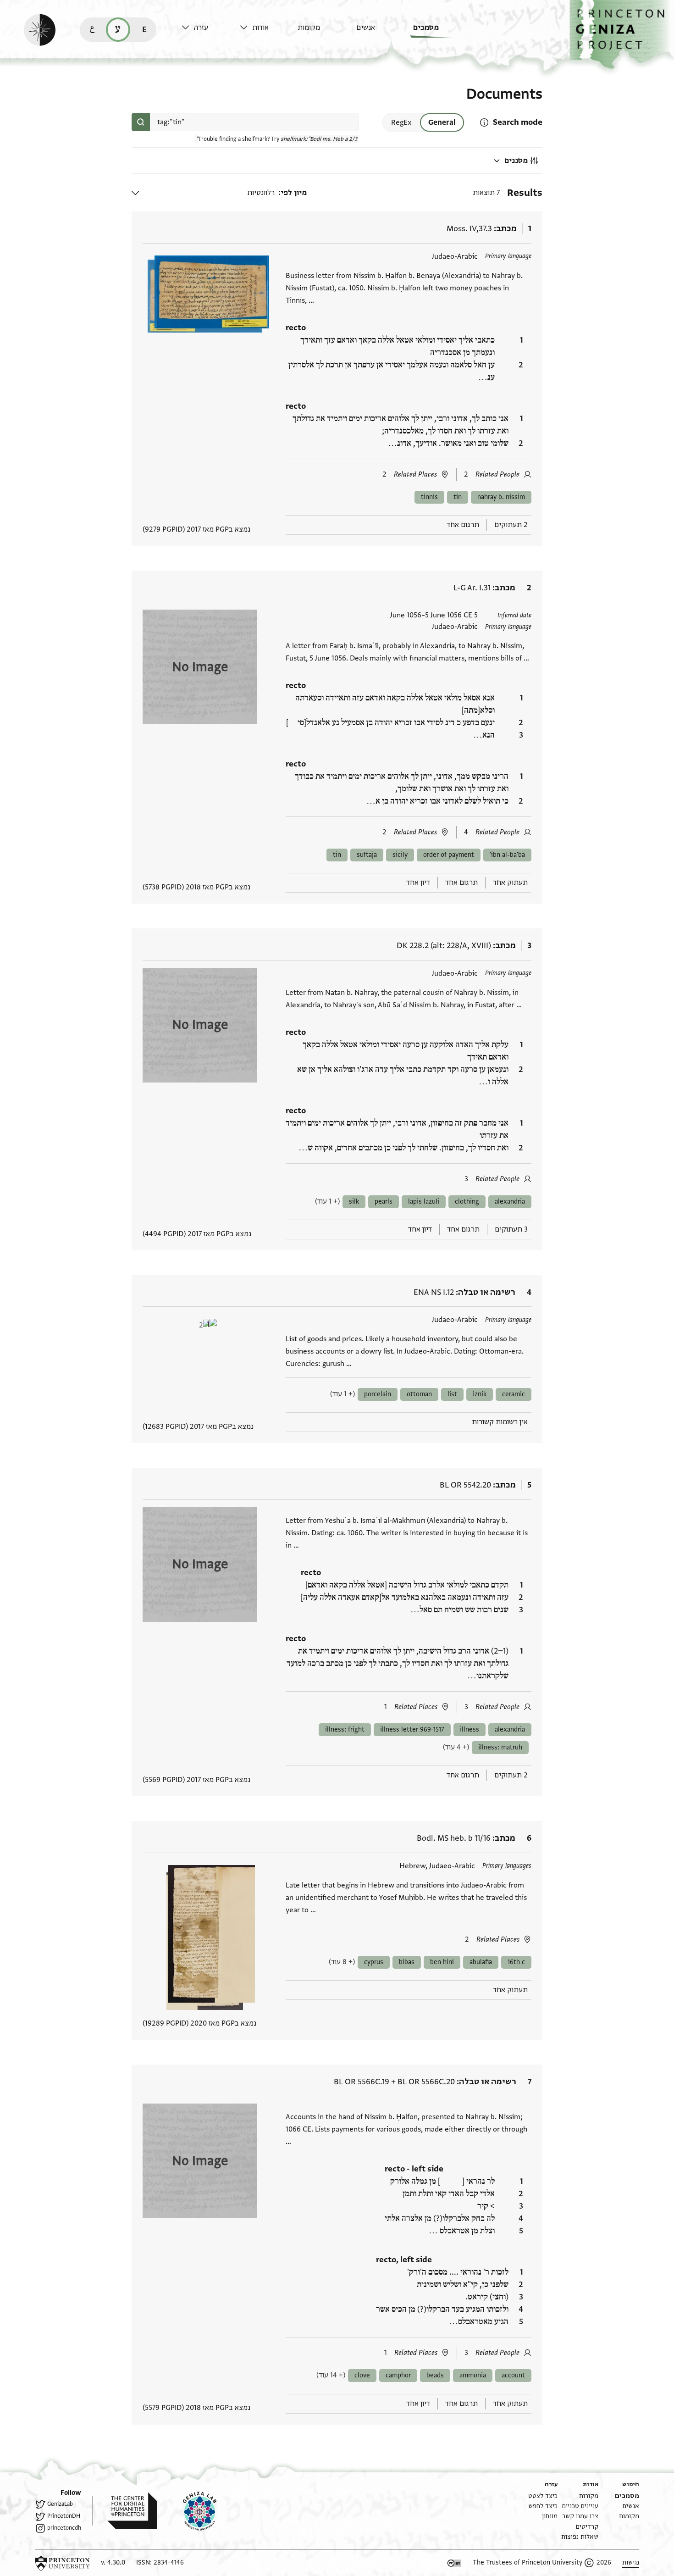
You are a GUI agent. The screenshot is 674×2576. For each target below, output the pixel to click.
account (513, 2375)
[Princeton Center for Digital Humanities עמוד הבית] (124, 2511)
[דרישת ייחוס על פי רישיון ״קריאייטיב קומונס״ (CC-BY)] (454, 2563)
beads (435, 2375)
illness (470, 1729)
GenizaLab (60, 2504)
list (452, 1394)
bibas (407, 1962)
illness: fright (345, 1729)
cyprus (374, 1962)
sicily (400, 855)
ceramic (514, 1394)
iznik (480, 1394)
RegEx (401, 122)
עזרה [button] (201, 28)
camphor (398, 2375)
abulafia (481, 1962)
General (442, 122)
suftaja (367, 855)
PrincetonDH (64, 2516)
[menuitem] (440, 32)
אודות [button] (260, 28)
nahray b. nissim (501, 497)
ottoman (419, 1394)
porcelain (378, 1394)
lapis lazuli (424, 1202)
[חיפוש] (141, 122)
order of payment (449, 855)
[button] (622, 35)
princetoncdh (64, 2528)
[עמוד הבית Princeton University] (62, 2563)
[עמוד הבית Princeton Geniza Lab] (192, 2511)
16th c (516, 1962)
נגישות (631, 2562)
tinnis (429, 497)
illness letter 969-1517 (412, 1729)
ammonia (473, 2375)
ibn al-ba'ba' (507, 855)
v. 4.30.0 (113, 2562)
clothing (467, 1202)
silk (354, 1202)
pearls (384, 1202)
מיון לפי (294, 193)
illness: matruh (500, 1747)
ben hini (442, 1962)
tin (458, 497)
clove (362, 2375)
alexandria (510, 1202)
